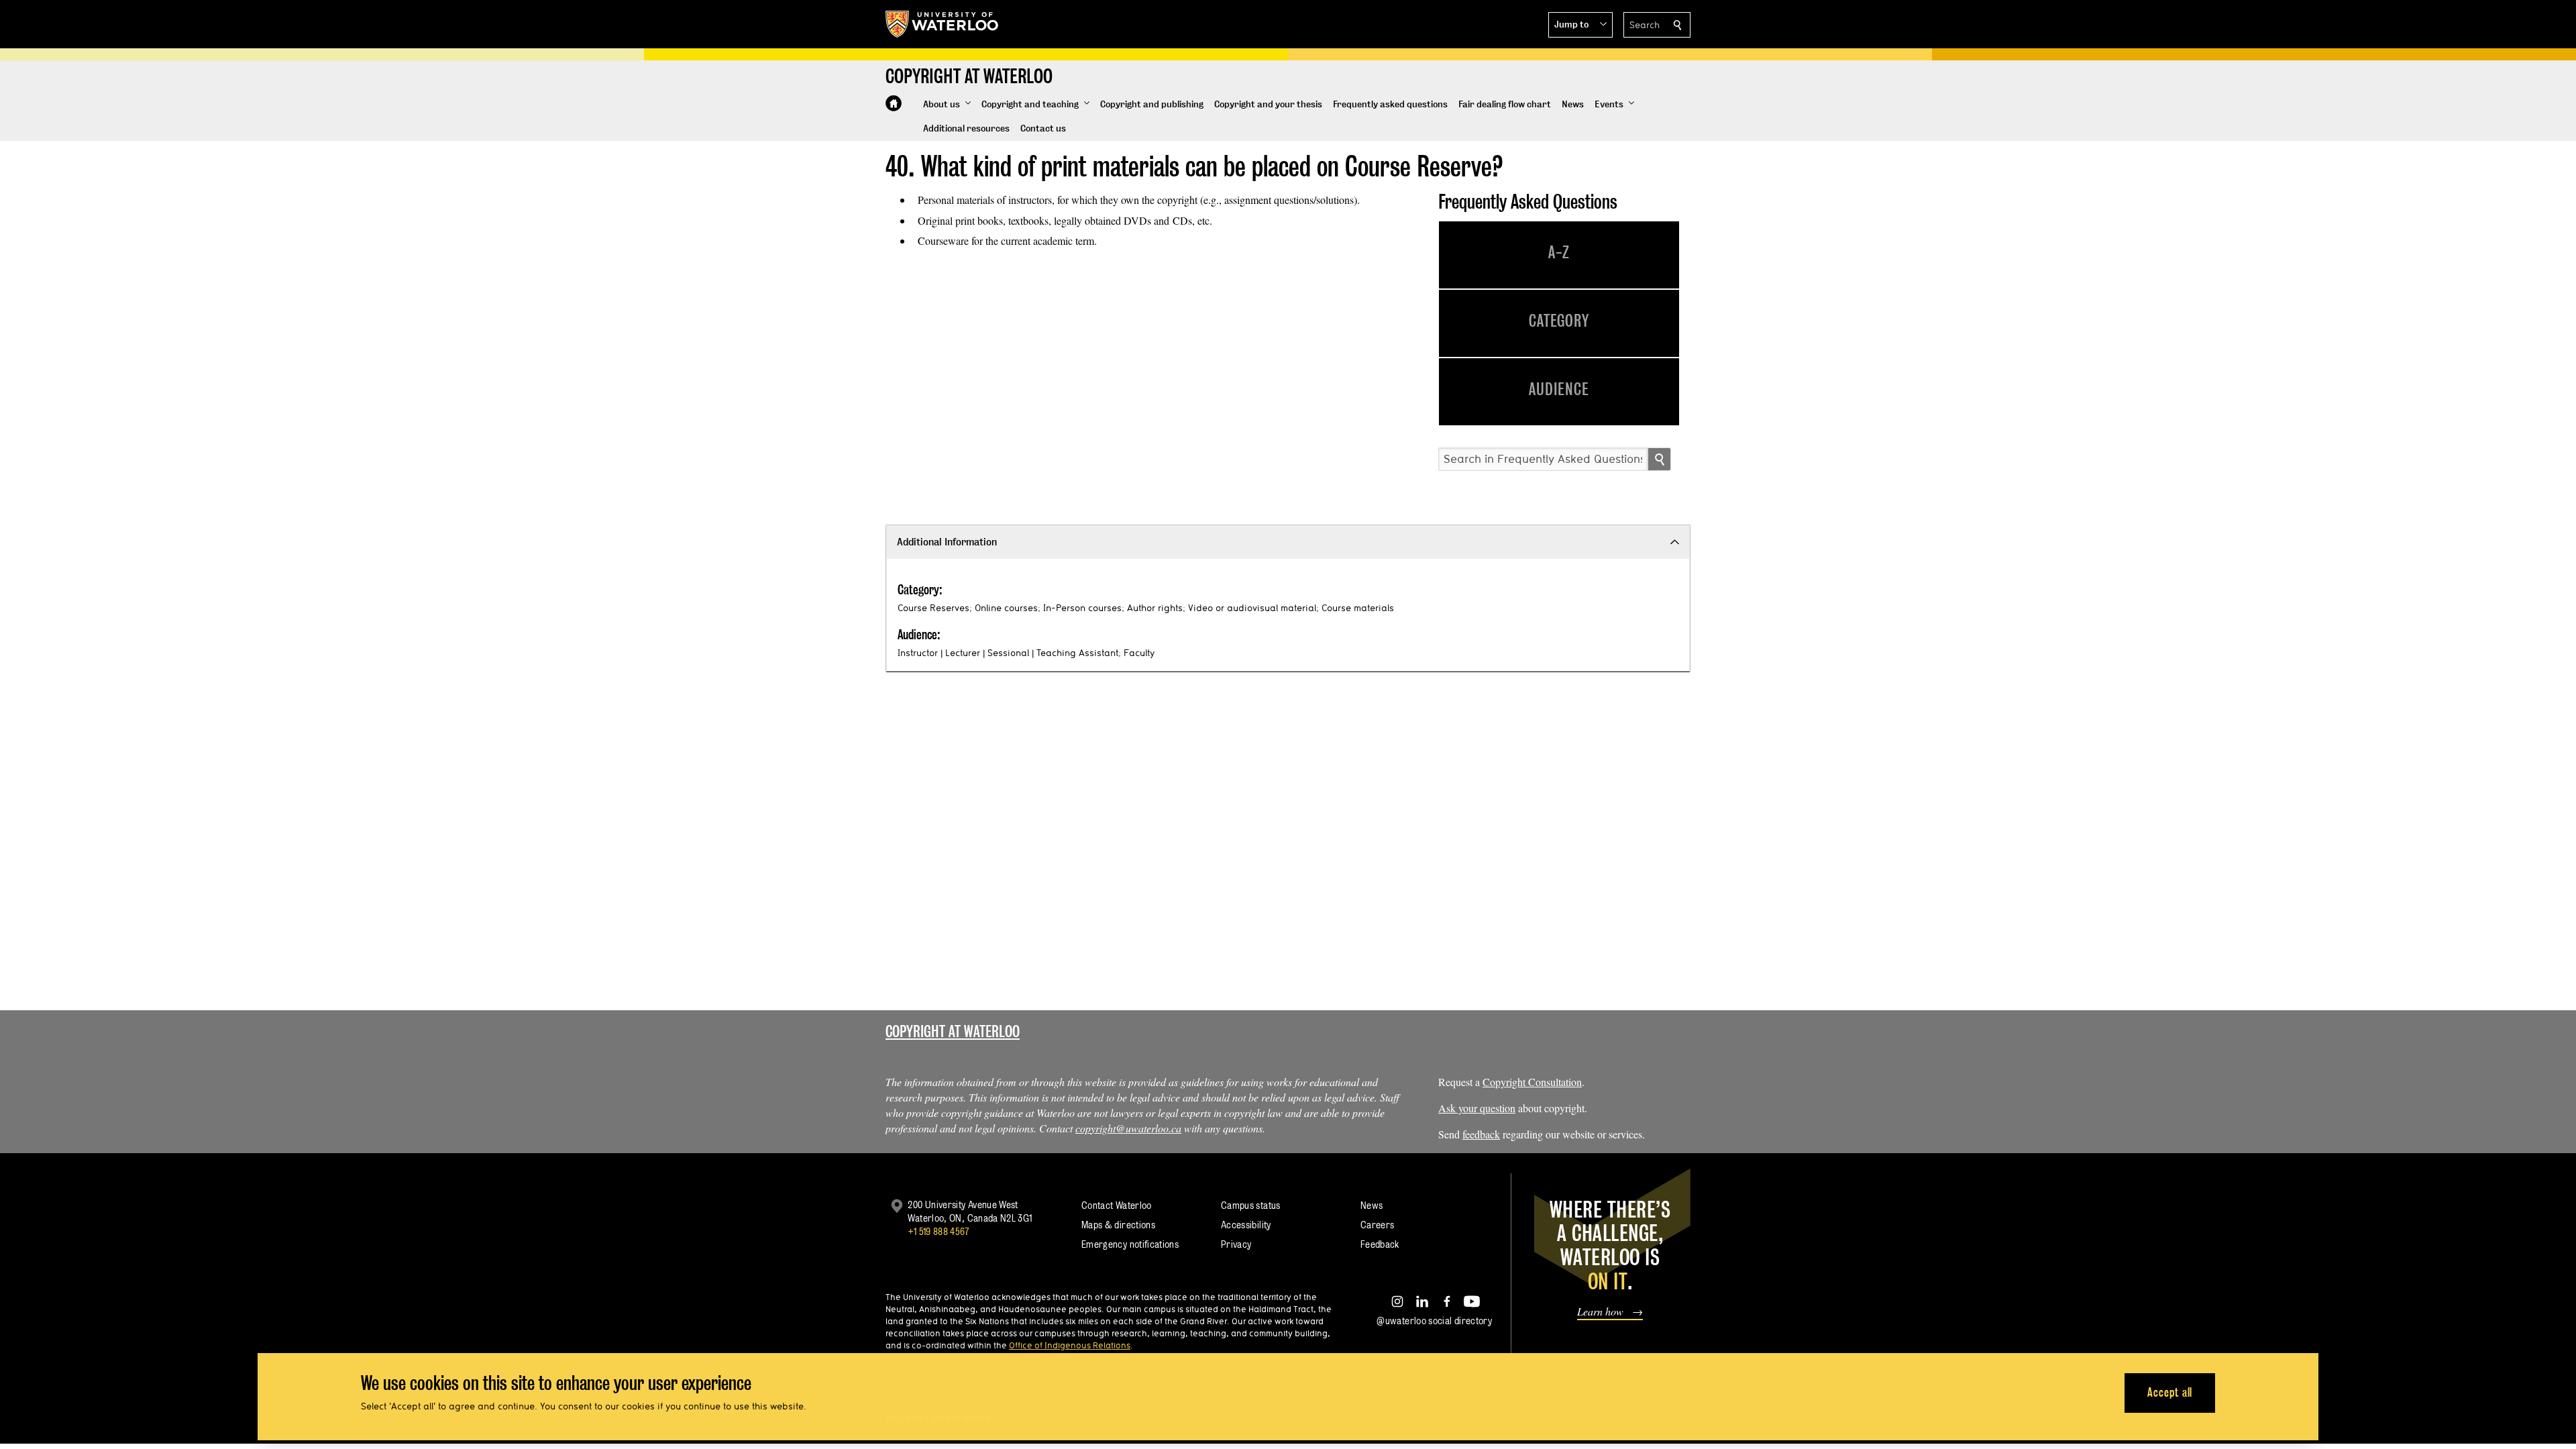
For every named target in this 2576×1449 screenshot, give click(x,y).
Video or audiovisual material (1252, 608)
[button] (1580, 25)
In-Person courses (1082, 608)
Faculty (1139, 653)
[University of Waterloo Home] (943, 24)
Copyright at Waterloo (953, 1031)
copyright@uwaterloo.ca (1128, 1128)
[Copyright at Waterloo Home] (894, 103)
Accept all (2170, 1392)
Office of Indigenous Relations (1070, 1345)
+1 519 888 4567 (938, 1231)
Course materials (1358, 608)
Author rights (1155, 608)
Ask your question (1477, 1108)
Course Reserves (933, 608)
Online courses (1006, 608)
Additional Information (947, 542)
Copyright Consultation (1532, 1082)
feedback (1481, 1134)
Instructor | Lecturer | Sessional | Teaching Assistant (1008, 653)
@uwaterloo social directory (1434, 1321)
